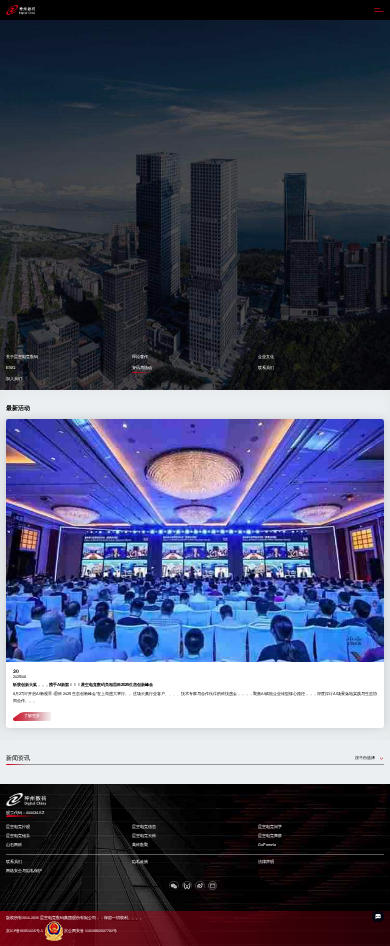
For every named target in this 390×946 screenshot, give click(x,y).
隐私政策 (140, 862)
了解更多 (32, 716)
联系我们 (266, 367)
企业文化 (266, 356)
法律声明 (266, 862)
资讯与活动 (142, 367)
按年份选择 (365, 757)
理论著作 (140, 356)
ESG (10, 367)
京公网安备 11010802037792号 (90, 931)
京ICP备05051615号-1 (24, 931)
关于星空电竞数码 (22, 356)
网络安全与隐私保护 (24, 871)
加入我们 (14, 378)
